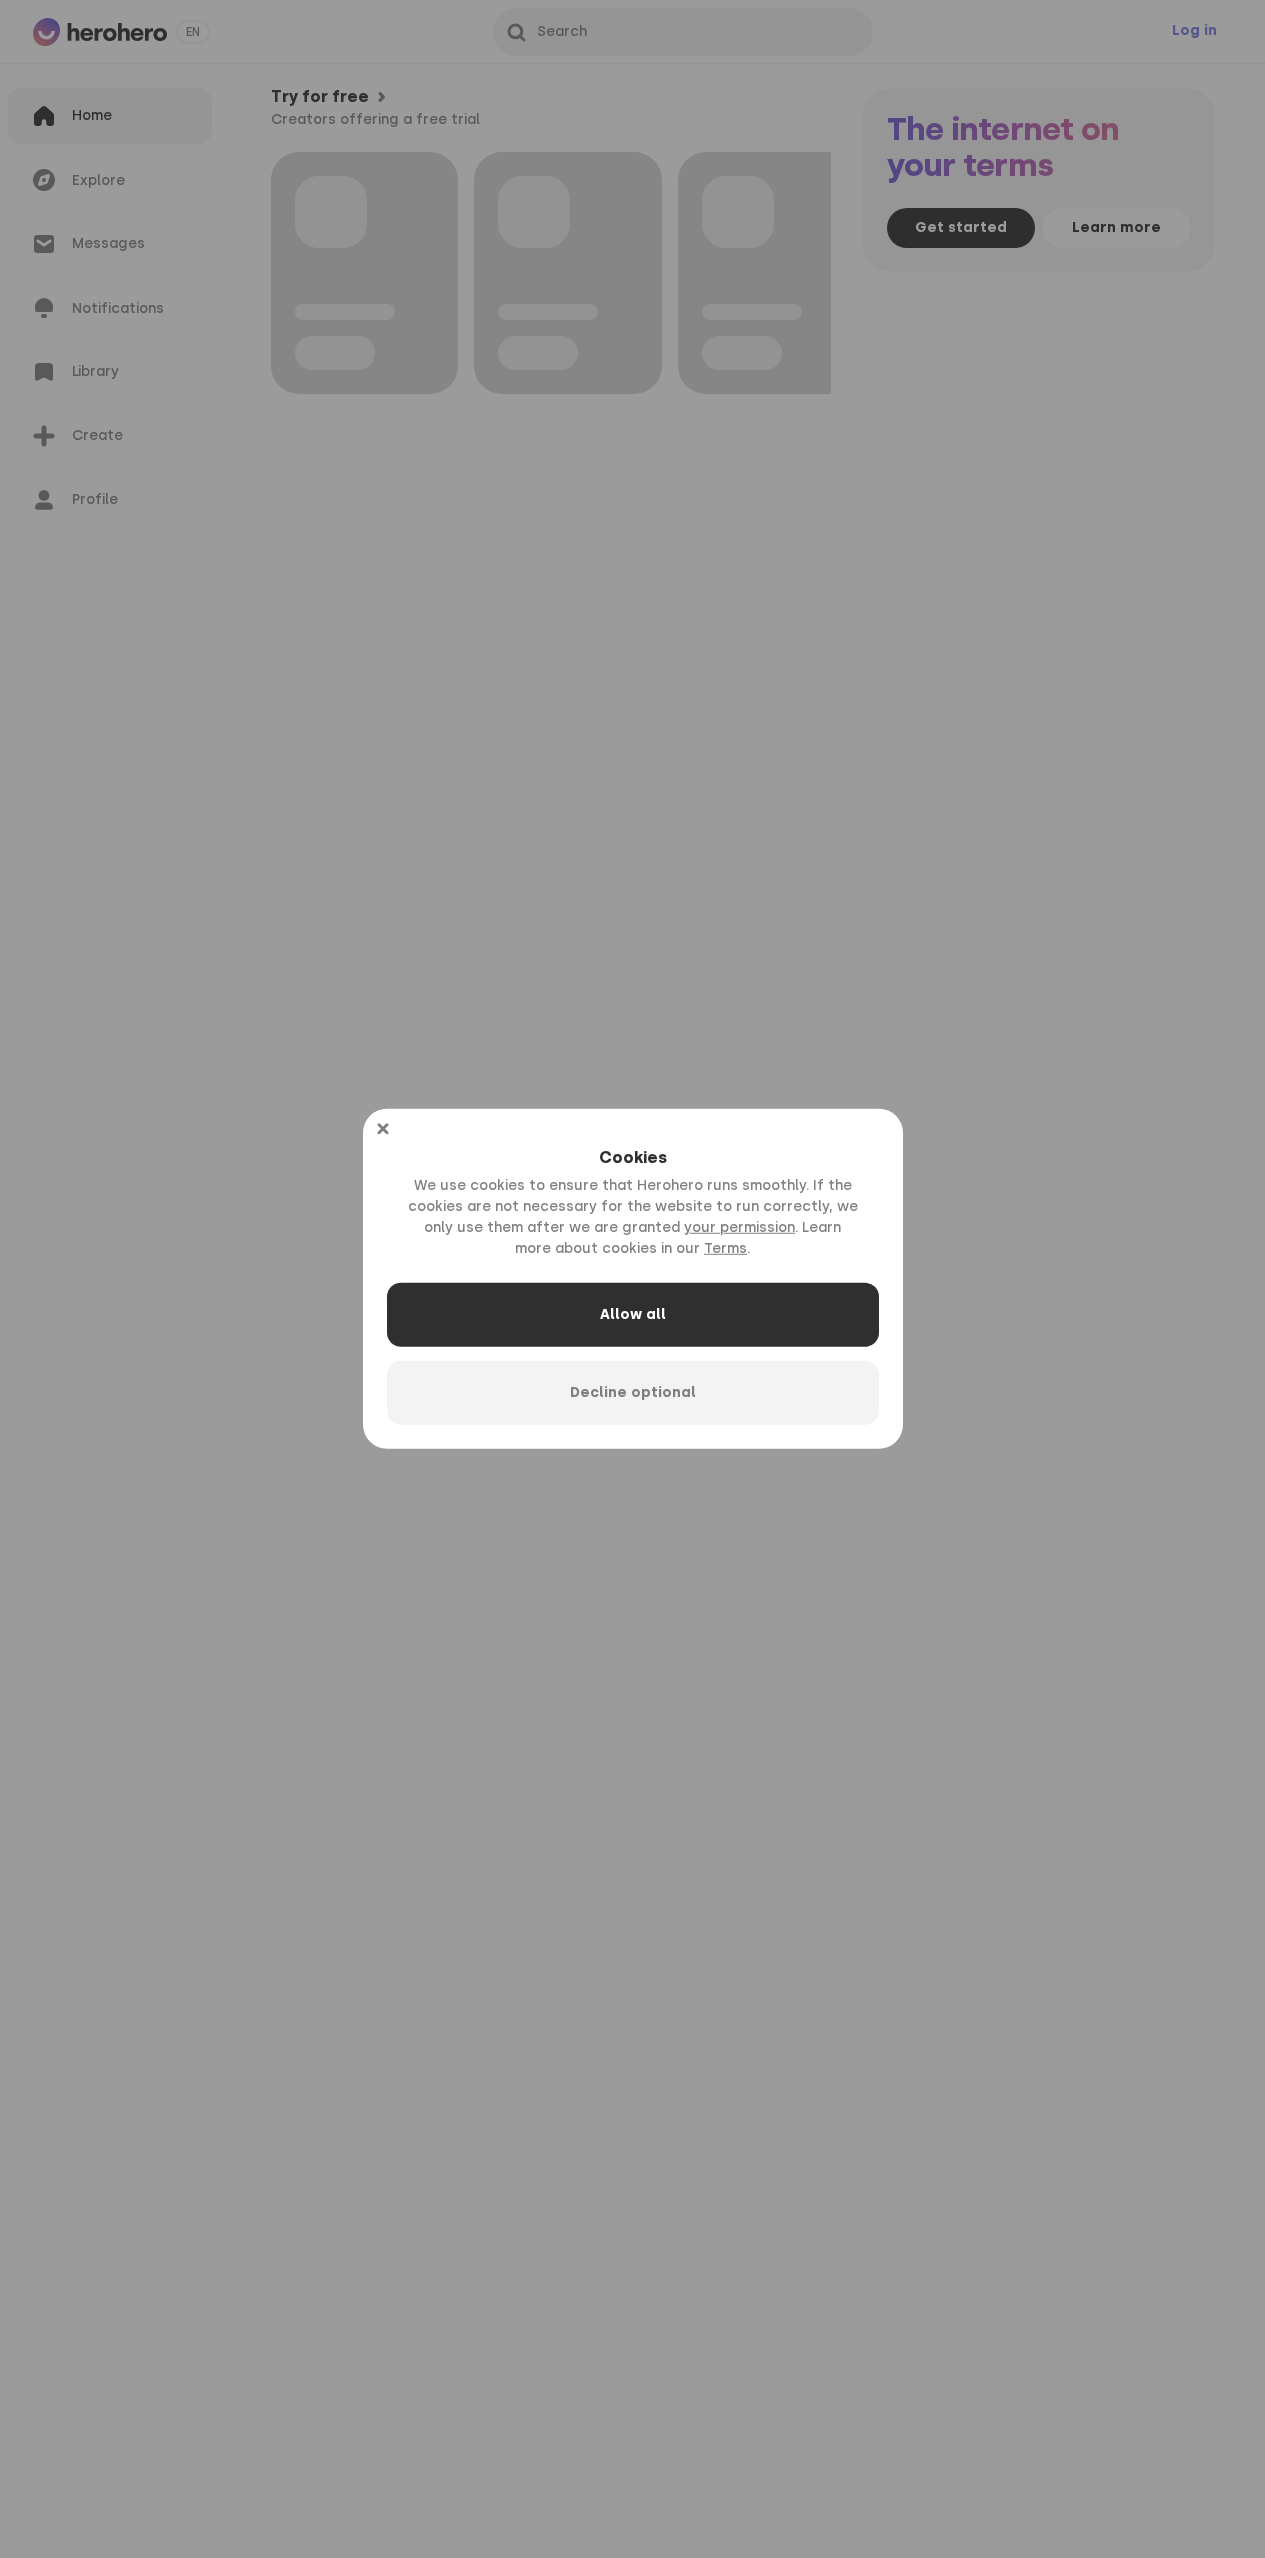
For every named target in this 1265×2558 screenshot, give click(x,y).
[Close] (383, 1129)
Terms (725, 1248)
